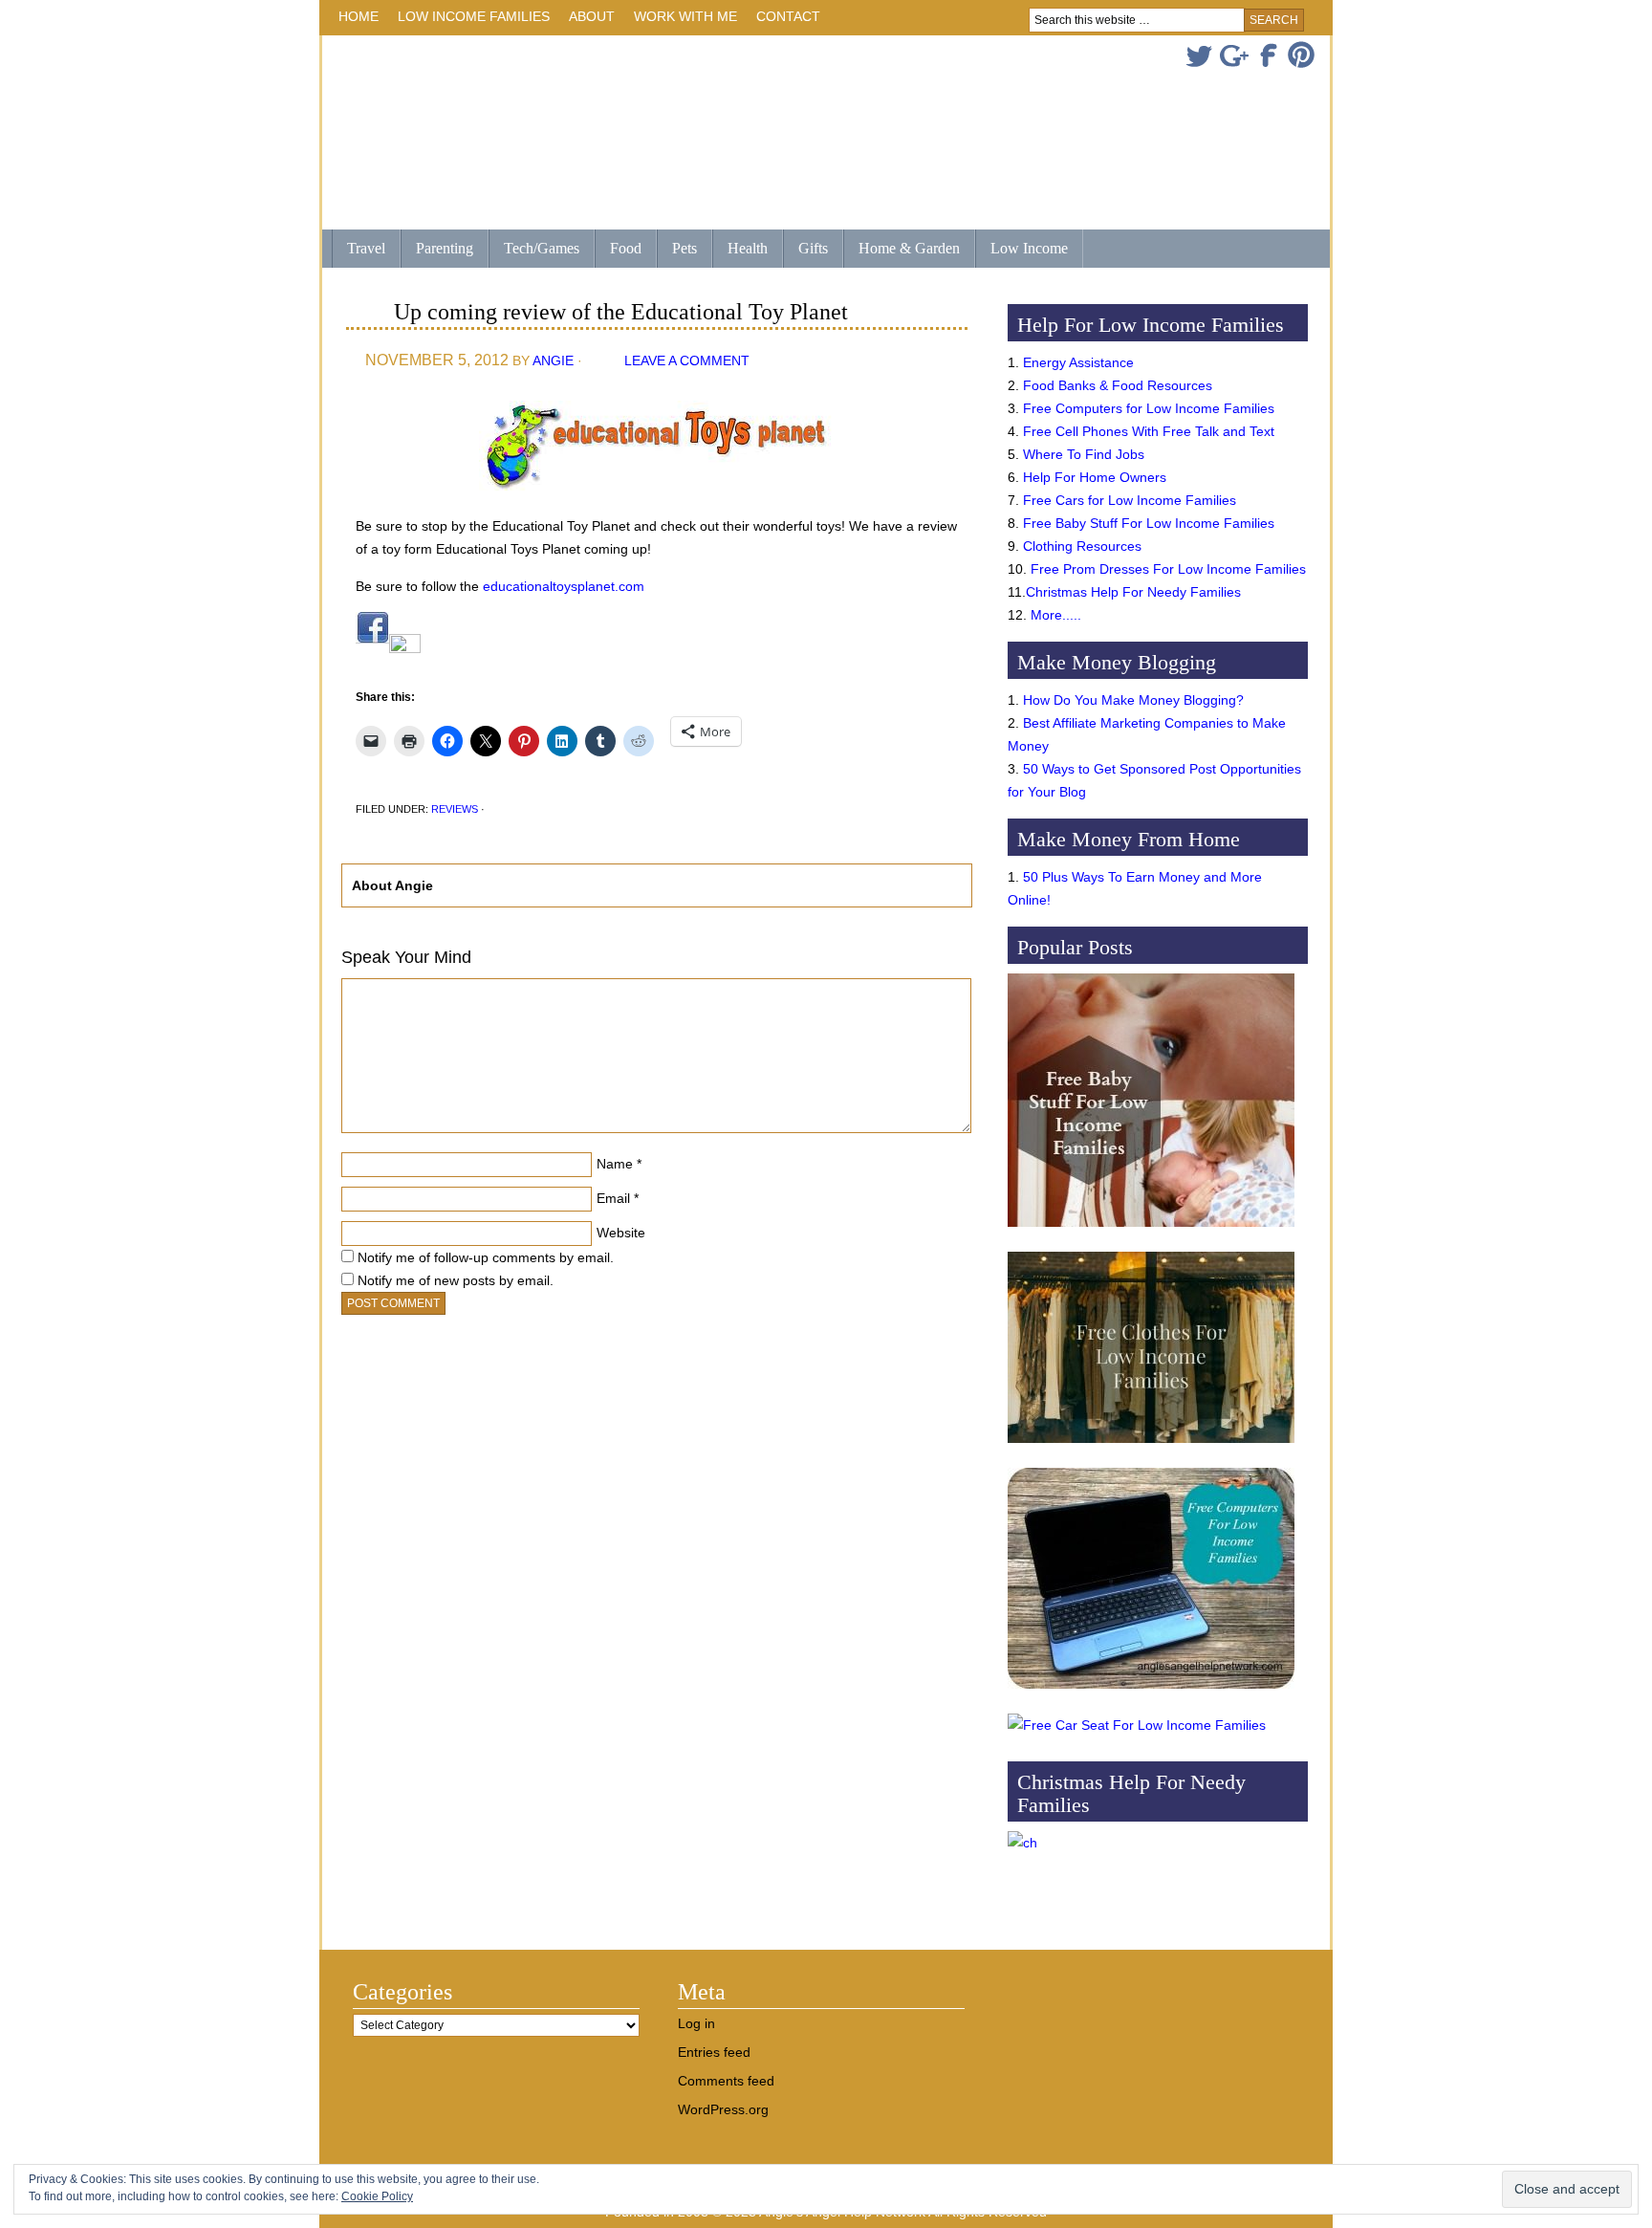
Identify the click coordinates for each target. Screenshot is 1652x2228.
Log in (696, 2023)
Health (740, 250)
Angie (553, 360)
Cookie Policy (377, 2196)
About (587, 20)
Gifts (805, 250)
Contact (788, 16)
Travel (359, 250)
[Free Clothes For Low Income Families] (1151, 1448)
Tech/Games (534, 250)
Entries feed (714, 2052)
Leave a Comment (687, 360)
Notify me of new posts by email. (456, 1280)
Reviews (455, 809)
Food (626, 248)
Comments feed (726, 2081)
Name (615, 1164)
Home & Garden (902, 250)
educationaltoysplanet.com (564, 586)
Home (359, 16)
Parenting (445, 248)
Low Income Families (469, 20)
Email (613, 1198)
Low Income (1022, 250)
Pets (685, 248)
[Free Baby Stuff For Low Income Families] (1151, 1232)
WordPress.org (723, 2109)
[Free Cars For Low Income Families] (1137, 1725)
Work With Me (685, 16)
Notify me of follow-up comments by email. (486, 1257)
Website (621, 1233)
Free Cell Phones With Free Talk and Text (1149, 431)
